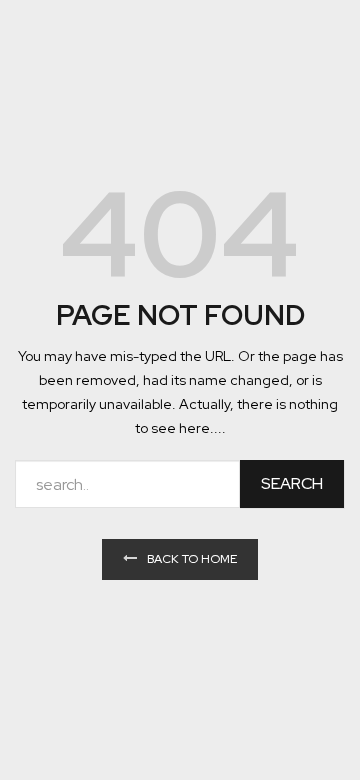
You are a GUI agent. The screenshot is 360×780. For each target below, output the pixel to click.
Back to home (192, 559)
